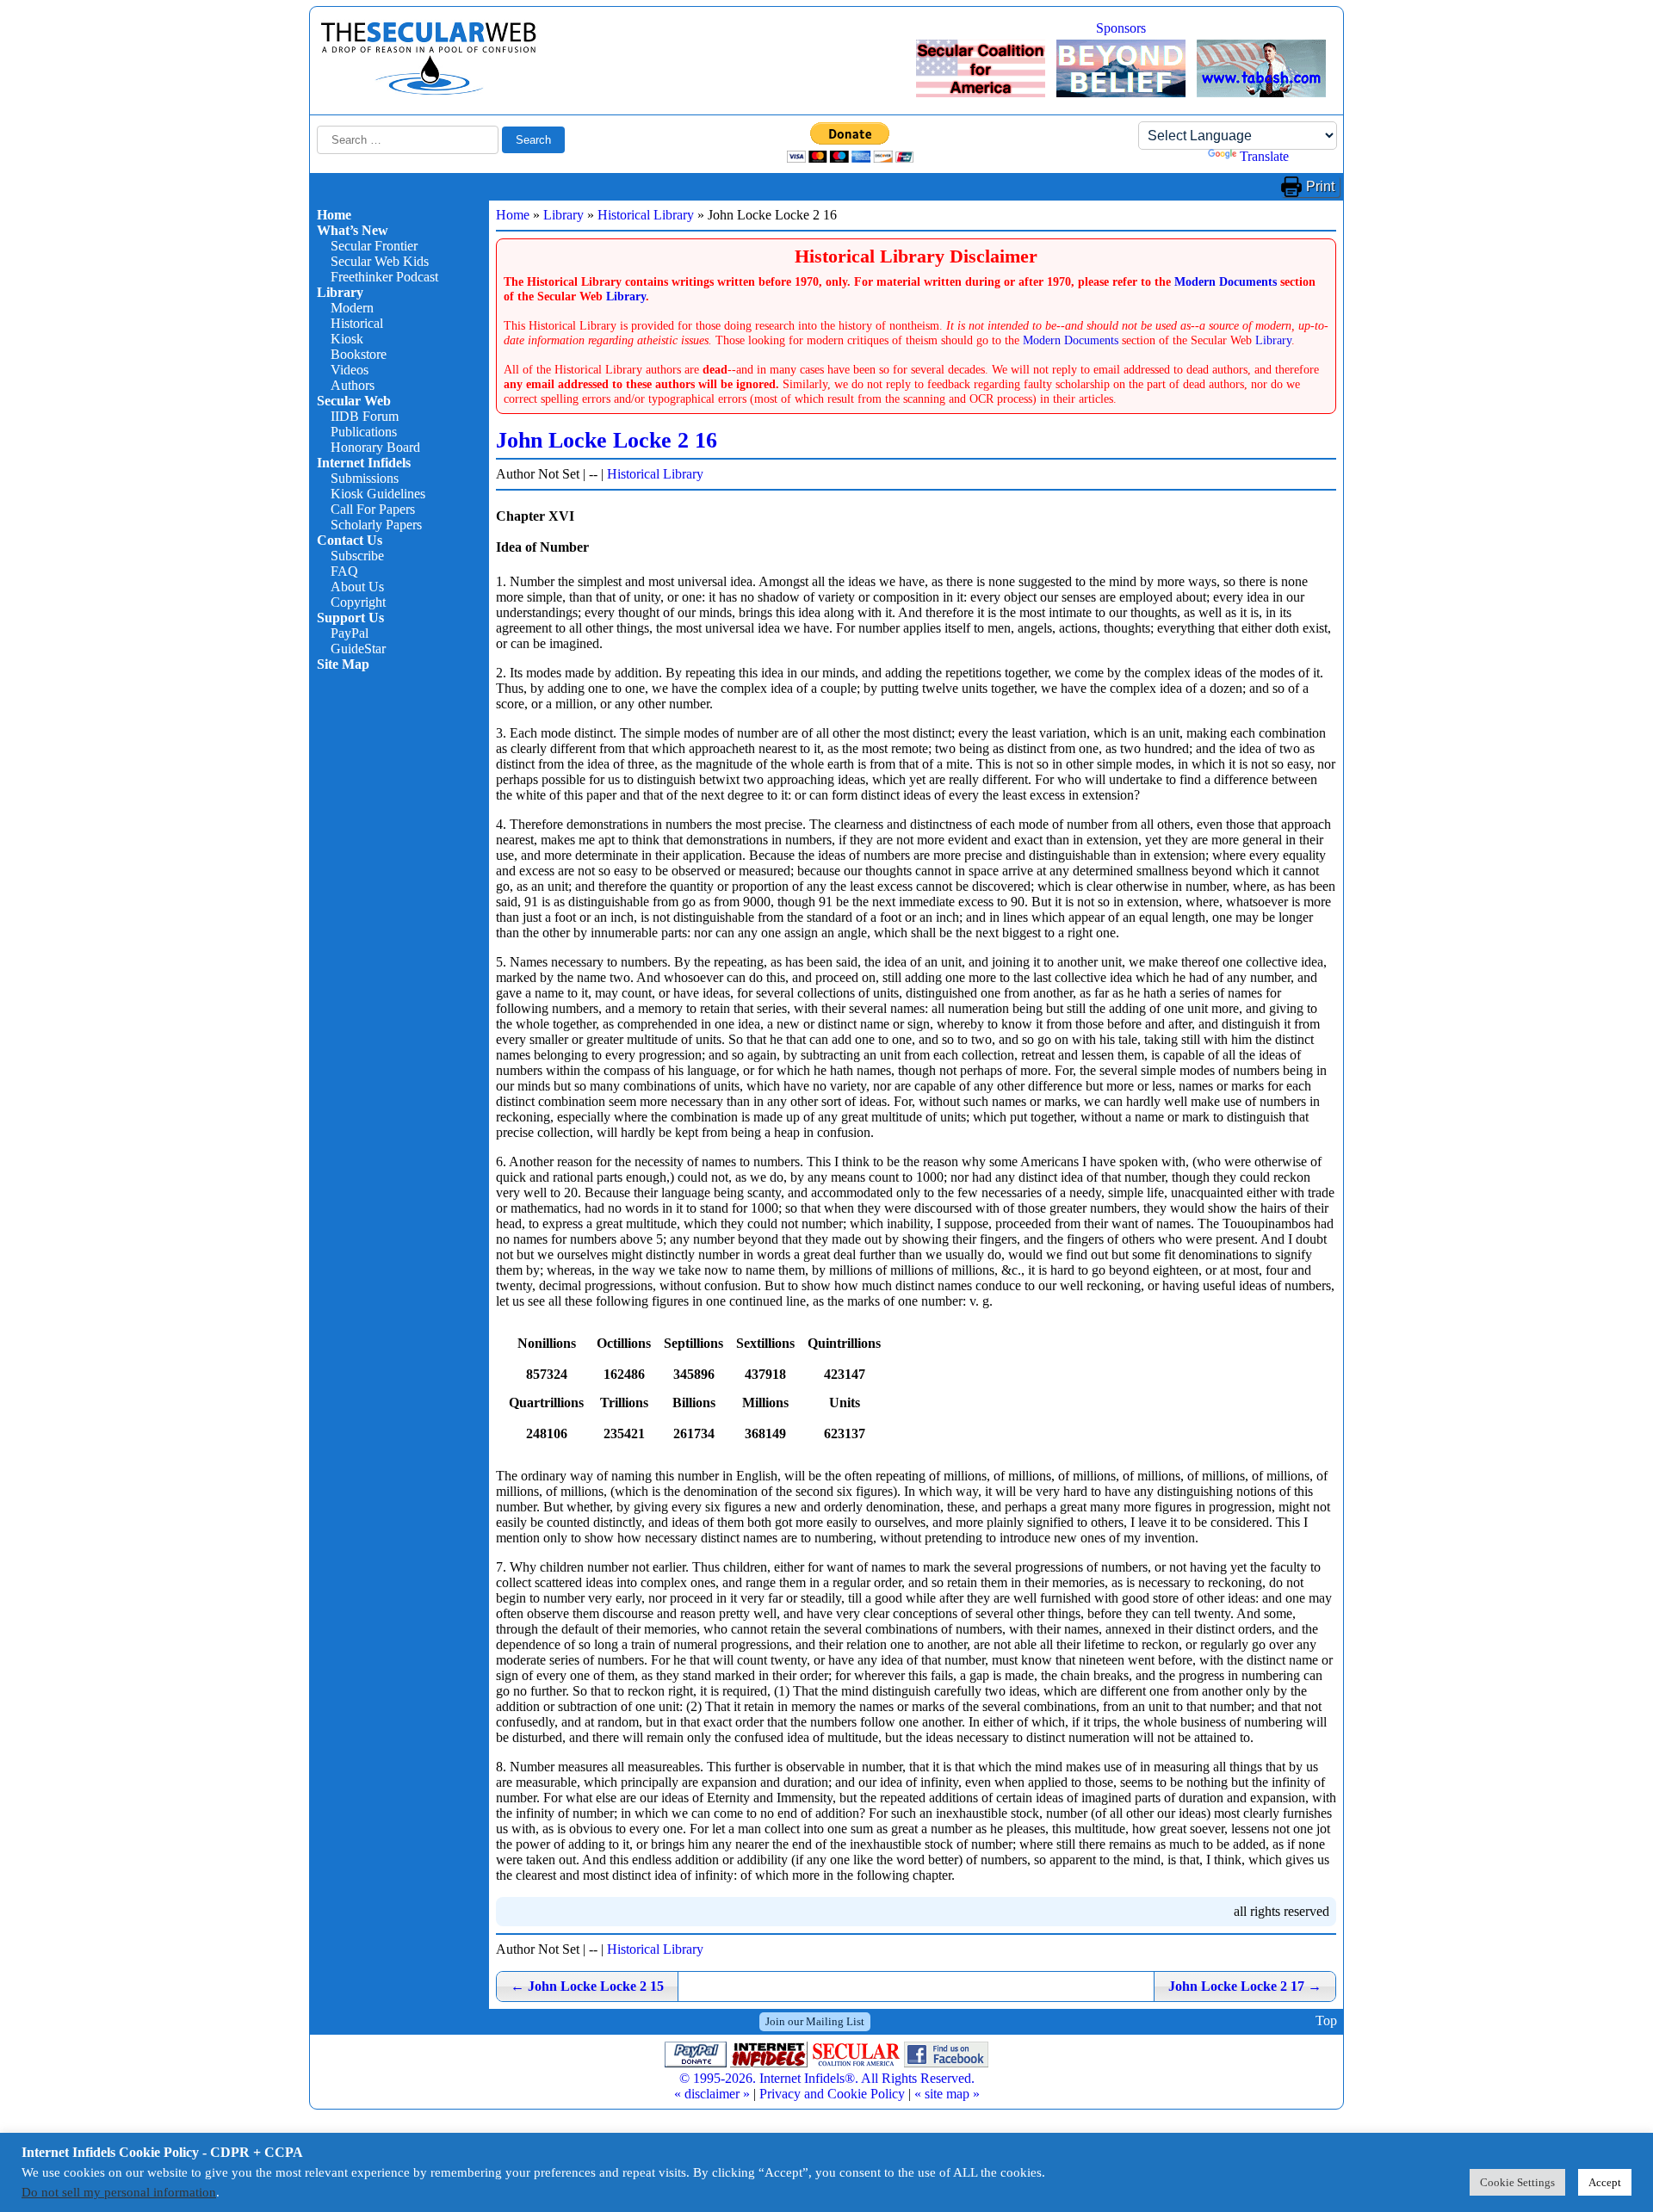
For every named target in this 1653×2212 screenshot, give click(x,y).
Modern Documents (1226, 281)
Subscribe (357, 556)
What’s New (353, 230)
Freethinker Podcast (384, 277)
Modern (352, 308)
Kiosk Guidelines (378, 494)
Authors (353, 385)
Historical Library (646, 215)
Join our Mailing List (815, 2021)
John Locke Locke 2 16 (607, 440)
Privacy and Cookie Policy (832, 2094)
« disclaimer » (712, 2094)
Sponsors (1121, 28)
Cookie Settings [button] (1517, 2182)
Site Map (343, 664)
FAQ (344, 571)
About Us (357, 587)
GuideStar (358, 649)
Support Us (350, 618)
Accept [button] (1605, 2182)
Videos (350, 370)
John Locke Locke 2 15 (587, 1986)
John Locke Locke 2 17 (1245, 1986)
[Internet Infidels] (429, 91)
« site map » (947, 2094)
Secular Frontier (374, 246)
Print (1320, 186)
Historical (357, 323)
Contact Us (350, 540)
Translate (1264, 156)
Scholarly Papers (376, 525)
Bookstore (359, 354)
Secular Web (354, 401)
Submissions (365, 478)
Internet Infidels (364, 463)
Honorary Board (375, 447)
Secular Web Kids (380, 261)
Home (334, 215)
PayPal (350, 633)
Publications (364, 432)
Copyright (358, 602)
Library (340, 292)
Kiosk (347, 339)
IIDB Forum (365, 416)
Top (1326, 2021)
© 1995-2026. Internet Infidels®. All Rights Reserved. (827, 2078)
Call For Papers (373, 509)
